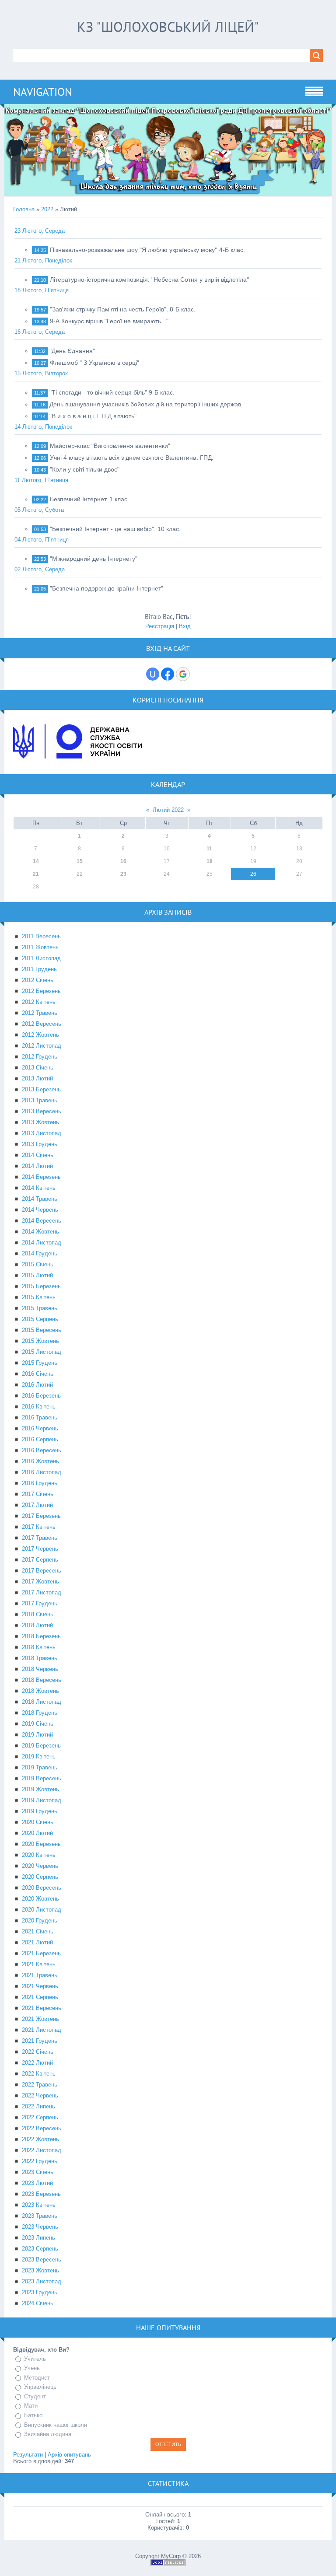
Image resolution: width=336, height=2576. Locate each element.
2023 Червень (40, 2227)
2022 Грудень (40, 2161)
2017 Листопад (42, 1592)
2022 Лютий (37, 2063)
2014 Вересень (42, 1221)
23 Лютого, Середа (40, 231)
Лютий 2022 (168, 810)
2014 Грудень (40, 1253)
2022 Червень (40, 2095)
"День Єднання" (72, 351)
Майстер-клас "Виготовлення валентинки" (110, 446)
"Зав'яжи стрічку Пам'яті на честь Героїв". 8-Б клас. (123, 309)
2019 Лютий (37, 1735)
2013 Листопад (42, 1133)
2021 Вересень (42, 2008)
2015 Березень (41, 1286)
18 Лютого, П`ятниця (42, 290)
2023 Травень (40, 2216)
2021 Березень (41, 1953)
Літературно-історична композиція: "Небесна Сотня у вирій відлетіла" (149, 280)
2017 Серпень (40, 1560)
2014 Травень (40, 1199)
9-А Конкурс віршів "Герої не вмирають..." (109, 321)
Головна (24, 209)
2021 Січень (38, 1931)
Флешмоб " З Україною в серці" (94, 363)
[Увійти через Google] (183, 674)
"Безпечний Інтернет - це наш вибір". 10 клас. (115, 529)
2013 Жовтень (40, 1122)
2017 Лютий (37, 1505)
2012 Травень (40, 1013)
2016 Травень (40, 1417)
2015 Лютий (37, 1275)
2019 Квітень (39, 1756)
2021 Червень (40, 1986)
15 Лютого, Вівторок (41, 373)
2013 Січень (38, 1068)
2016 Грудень (40, 1483)
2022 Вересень (42, 2128)
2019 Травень (40, 1767)
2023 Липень (38, 2238)
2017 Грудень (40, 1603)
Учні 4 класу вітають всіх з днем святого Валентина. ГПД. (132, 458)
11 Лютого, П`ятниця (41, 480)
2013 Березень (41, 1089)
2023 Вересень (42, 2260)
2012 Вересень (42, 1024)
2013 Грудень (40, 1144)
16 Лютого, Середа (40, 332)
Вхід (185, 626)
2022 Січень (38, 2052)
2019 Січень (38, 1724)
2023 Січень (38, 2172)
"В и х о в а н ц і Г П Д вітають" (93, 416)
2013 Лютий (37, 1078)
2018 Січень (38, 1614)
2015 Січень (38, 1264)
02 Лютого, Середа (40, 569)
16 (123, 861)
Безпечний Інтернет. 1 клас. (89, 499)
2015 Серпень (40, 1319)
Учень (32, 2368)
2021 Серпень (40, 1997)
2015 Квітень (39, 1297)
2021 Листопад (42, 2030)
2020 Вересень (42, 1888)
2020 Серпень (40, 1877)
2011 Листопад (41, 958)
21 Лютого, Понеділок (43, 260)
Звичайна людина (48, 2434)
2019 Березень (41, 1746)
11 (209, 849)
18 (210, 861)
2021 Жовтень (40, 2019)
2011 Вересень (41, 936)
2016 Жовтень (40, 1461)
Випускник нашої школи (56, 2425)
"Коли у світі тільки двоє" (85, 469)
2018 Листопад (42, 1702)
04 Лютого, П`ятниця (42, 540)
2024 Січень (38, 2303)
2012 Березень (41, 991)
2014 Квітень (39, 1188)
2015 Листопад (42, 1352)
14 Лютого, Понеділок (43, 427)
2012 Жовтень (40, 1035)
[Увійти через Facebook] (168, 674)
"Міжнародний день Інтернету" (94, 559)
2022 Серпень (40, 2117)
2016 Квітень (39, 1407)
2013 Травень (40, 1100)
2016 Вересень (42, 1450)
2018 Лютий (37, 1625)
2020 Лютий (37, 1833)
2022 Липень (38, 2106)
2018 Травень (40, 1658)
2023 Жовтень (40, 2270)
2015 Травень (40, 1308)
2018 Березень (41, 1636)
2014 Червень (40, 1210)
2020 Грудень (40, 1921)
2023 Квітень (39, 2205)
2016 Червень (40, 1428)
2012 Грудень (40, 1057)
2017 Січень (38, 1494)
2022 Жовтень (40, 2139)
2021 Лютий (37, 1942)
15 (80, 861)
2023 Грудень (40, 2292)
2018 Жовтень (40, 1691)
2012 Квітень (39, 1002)
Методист (37, 2378)
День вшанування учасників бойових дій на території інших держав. (146, 404)
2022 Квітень (39, 2074)
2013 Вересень (42, 1111)
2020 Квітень (39, 1855)
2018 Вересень (42, 1680)
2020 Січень (38, 1822)
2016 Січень (38, 1374)
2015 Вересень (42, 1330)
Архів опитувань (69, 2455)
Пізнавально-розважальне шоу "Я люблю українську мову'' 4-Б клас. (147, 250)
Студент (35, 2396)
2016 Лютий (37, 1385)
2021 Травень (40, 1975)
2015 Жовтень (40, 1341)
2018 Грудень (40, 1713)
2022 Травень (40, 2085)
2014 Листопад (42, 1243)
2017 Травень (40, 1538)
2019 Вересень (42, 1778)
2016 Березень (41, 1396)
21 (36, 874)
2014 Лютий (37, 1166)
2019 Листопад (42, 1800)
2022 (47, 209)
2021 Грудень (40, 2041)
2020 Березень (41, 1844)
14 (36, 861)
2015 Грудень (40, 1363)
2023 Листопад (42, 2281)
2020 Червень (40, 1866)
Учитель (35, 2359)
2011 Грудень (39, 969)
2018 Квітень (39, 1647)
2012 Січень (38, 980)
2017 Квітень (39, 1527)
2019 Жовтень (40, 1789)
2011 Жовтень (40, 947)
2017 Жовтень (40, 1582)
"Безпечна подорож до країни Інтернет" (107, 588)
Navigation (43, 92)
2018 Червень (40, 1669)
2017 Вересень (42, 1571)
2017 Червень (40, 1549)
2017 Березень (41, 1516)
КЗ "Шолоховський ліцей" (168, 27)
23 (123, 874)
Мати (31, 2406)
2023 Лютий (37, 2183)
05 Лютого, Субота (39, 510)
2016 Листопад (42, 1472)
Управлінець (40, 2387)
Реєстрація (160, 626)
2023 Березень (41, 2194)
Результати (28, 2455)
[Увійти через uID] (153, 674)
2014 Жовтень (40, 1232)
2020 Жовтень (40, 1899)
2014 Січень (38, 1155)
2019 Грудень (40, 1811)
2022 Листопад (42, 2150)
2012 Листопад (42, 1046)
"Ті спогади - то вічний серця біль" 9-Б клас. (112, 392)
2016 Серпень (40, 1439)
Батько (33, 2415)
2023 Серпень (40, 2249)
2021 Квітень (39, 1964)
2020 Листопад (42, 1910)
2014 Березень (41, 1177)
